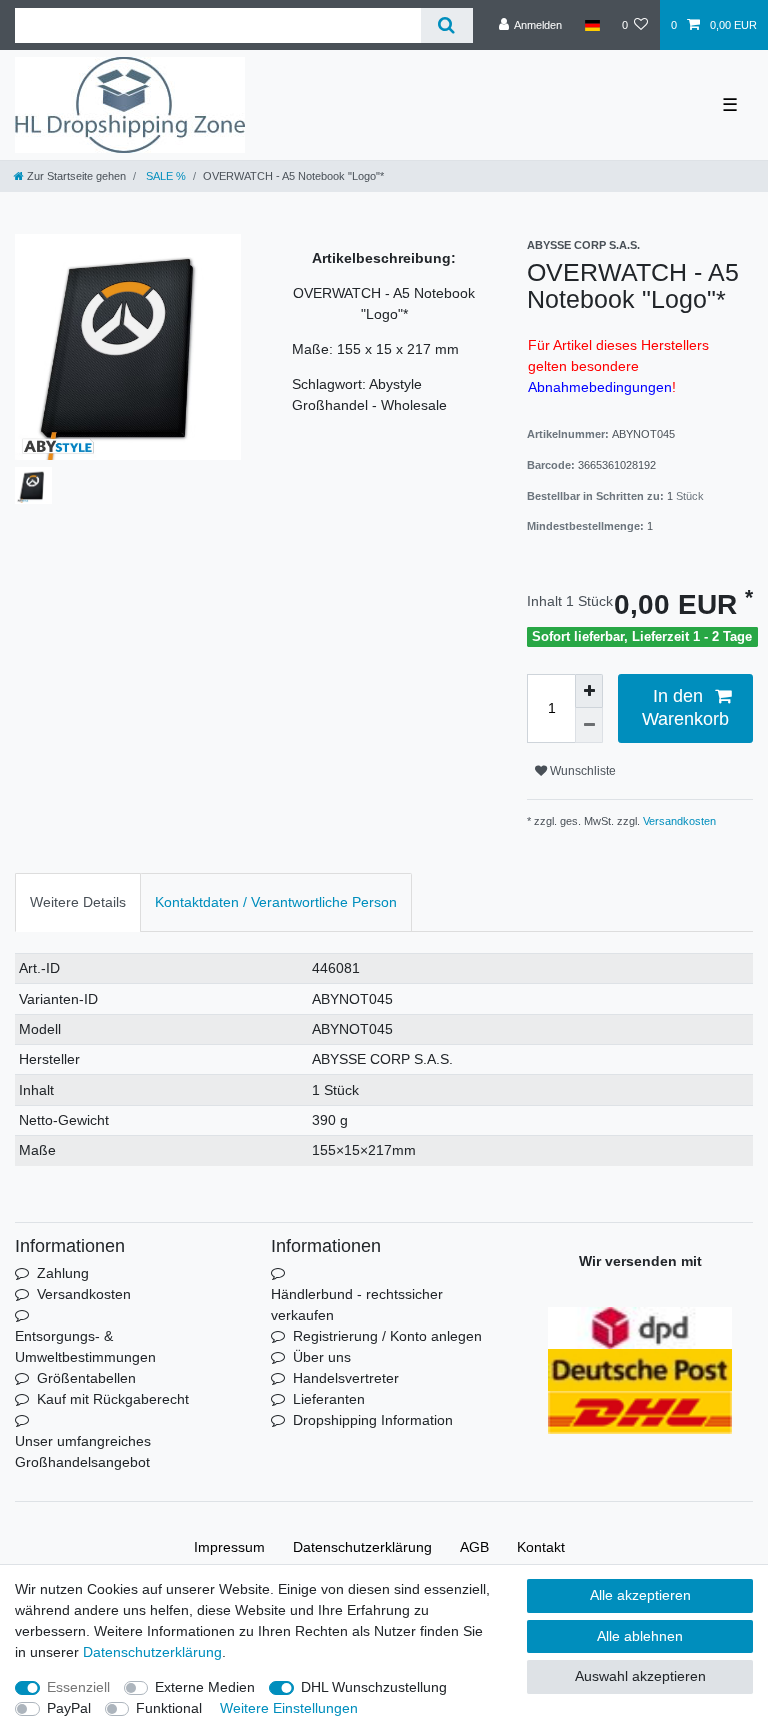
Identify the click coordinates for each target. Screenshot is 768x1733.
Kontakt (541, 1547)
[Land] (591, 25)
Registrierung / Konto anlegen (387, 1336)
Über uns (322, 1357)
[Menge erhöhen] (589, 691)
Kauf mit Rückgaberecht (113, 1399)
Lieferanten (329, 1399)
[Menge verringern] (589, 725)
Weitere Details (78, 902)
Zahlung (63, 1273)
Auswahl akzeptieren (640, 1676)
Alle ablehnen (640, 1636)
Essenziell (78, 1687)
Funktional (169, 1708)
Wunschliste (581, 771)
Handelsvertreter (346, 1378)
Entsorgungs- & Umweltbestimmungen (85, 1346)
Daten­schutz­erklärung (362, 1547)
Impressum (229, 1547)
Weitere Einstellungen (289, 1708)
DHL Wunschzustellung (374, 1687)
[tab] (78, 902)
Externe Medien (205, 1687)
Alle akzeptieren (640, 1595)
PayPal (69, 1708)
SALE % (164, 176)
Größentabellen (86, 1378)
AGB (474, 1547)
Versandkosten (678, 821)
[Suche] (446, 25)
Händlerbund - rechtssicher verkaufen (357, 1304)
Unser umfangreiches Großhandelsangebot (83, 1451)
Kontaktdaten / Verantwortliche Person (276, 902)
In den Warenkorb (685, 707)
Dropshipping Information (373, 1420)
